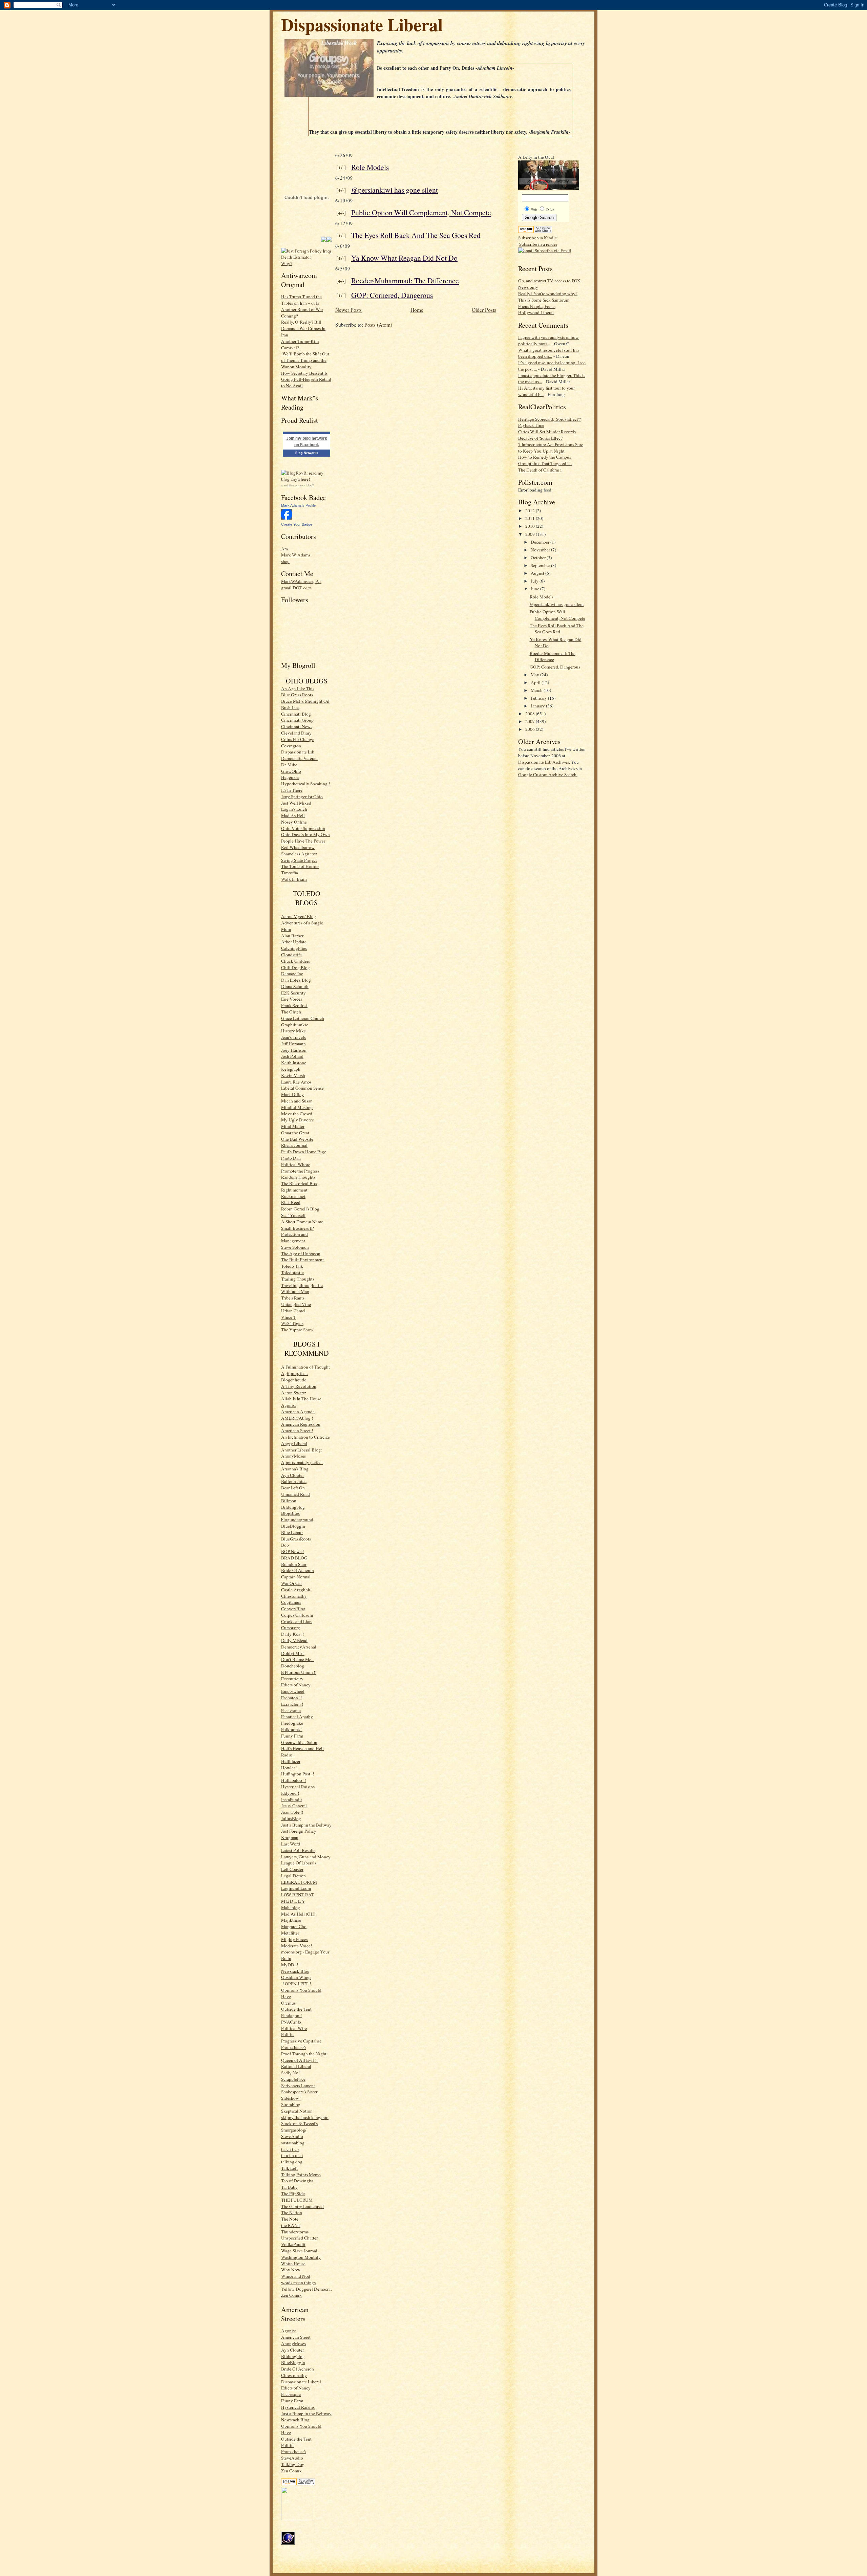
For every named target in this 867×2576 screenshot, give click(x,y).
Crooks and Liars (297, 1621)
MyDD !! (290, 1965)
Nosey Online (294, 822)
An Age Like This (298, 689)
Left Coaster (292, 1869)
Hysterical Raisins (298, 1787)
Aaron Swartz (294, 1393)
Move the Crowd (297, 1114)
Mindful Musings (297, 1107)
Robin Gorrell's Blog (300, 1209)
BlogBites (290, 1513)
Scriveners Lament (298, 2086)
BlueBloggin (293, 1526)
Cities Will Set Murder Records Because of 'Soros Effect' (547, 435)
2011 (531, 518)
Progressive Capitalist (301, 2041)
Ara (284, 549)
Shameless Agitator (299, 854)
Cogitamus (291, 1602)
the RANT (291, 2225)
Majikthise (291, 1920)
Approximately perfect (302, 1462)
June (535, 589)
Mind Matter (293, 1126)
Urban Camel (293, 1311)
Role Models (370, 167)
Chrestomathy (294, 1596)
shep (285, 561)
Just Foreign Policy (299, 1831)
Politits (288, 2034)
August (538, 573)
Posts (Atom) (378, 325)
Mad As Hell (293, 815)
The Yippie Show (297, 1330)
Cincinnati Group (297, 720)
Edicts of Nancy (296, 1685)
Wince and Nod (296, 2276)
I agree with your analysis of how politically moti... (548, 340)
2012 (531, 510)
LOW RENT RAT (298, 1895)
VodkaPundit (293, 2244)
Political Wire (294, 2028)
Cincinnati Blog (296, 714)
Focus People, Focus (537, 306)
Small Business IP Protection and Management (297, 1235)
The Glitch (291, 1012)
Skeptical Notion (297, 2111)
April (536, 682)
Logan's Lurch (294, 809)
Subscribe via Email (553, 250)
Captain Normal (296, 1577)
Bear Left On (293, 1488)
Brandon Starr (294, 1564)
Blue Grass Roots (297, 695)
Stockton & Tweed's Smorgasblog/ (299, 2127)
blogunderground (297, 1520)
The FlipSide (293, 2193)
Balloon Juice (294, 1481)
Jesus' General (294, 1806)
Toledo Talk (292, 1266)
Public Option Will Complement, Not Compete (421, 212)
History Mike (293, 1031)
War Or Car (291, 1583)
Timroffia (290, 873)
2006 (531, 729)
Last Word (291, 1844)
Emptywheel (293, 1691)
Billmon (289, 1501)
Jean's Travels (293, 1037)
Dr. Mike (289, 765)
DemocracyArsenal (299, 1647)
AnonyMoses (293, 1456)
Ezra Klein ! (292, 1704)
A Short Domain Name (302, 1222)
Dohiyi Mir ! (293, 1653)
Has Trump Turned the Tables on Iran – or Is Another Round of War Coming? (302, 306)
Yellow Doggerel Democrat (306, 2289)
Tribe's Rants (293, 1298)
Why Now (291, 2270)
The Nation (292, 2212)
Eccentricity (292, 1679)
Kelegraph (291, 1069)
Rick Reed (291, 1202)
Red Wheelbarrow (298, 847)
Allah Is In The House (301, 1399)
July (535, 581)
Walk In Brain (294, 879)
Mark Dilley (292, 1094)
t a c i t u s (290, 2149)
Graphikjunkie (295, 1025)
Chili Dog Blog (295, 967)
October (539, 558)
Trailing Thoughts (298, 1279)
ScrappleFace (293, 2079)
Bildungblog (293, 1507)
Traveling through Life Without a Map (302, 1289)
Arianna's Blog (295, 1469)
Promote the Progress (300, 1171)
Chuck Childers (295, 961)
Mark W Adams (296, 555)
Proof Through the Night (304, 2054)
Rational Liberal (296, 2066)
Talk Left (289, 2168)
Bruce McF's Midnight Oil (305, 701)
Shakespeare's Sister (299, 2092)
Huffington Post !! (298, 1774)
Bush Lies (290, 707)
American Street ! (297, 1431)
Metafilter (290, 1933)
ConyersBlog (293, 1609)
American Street (296, 2337)
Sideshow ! (291, 2098)
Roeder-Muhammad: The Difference (405, 280)
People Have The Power (303, 841)
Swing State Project (299, 860)
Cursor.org (291, 1628)
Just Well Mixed (296, 803)
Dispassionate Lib (298, 752)
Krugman (290, 1837)
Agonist (289, 1405)
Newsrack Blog (295, 1971)
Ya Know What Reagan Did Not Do (404, 258)
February (539, 698)
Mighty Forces (294, 1939)
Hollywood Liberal (536, 312)
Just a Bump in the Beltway (306, 1825)
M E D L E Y (293, 1901)
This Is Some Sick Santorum (544, 300)
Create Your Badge (297, 524)
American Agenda (298, 1412)
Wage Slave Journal (299, 2251)
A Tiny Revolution (299, 1386)
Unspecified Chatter (299, 2238)
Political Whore (296, 1164)
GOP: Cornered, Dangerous (392, 295)
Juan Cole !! (292, 1812)
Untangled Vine (296, 1304)
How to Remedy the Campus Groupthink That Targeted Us (545, 460)
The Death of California (540, 470)
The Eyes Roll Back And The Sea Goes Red (416, 235)
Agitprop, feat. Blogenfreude (294, 1377)
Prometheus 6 (293, 2047)
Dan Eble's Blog (296, 980)
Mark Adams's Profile (298, 505)
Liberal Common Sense (302, 1088)
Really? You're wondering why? (548, 293)
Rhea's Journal (294, 1145)
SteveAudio (292, 2136)
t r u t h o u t (292, 2155)
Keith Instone (294, 1063)
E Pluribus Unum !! (299, 1672)
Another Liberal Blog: (302, 1450)
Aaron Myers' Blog (299, 916)
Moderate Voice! (297, 1946)
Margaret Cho (294, 1926)
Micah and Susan (297, 1101)
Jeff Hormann (293, 1044)
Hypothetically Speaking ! (305, 784)
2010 (531, 526)
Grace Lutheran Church (303, 1018)
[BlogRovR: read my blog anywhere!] (306, 476)
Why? (287, 263)
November (541, 550)
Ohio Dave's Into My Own (305, 834)
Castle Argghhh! (296, 1590)
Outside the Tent (296, 2009)
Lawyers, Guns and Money (306, 1857)
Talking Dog (293, 2464)
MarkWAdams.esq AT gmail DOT (301, 584)
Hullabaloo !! (293, 1780)
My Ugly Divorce (298, 1120)
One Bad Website (297, 1139)
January (538, 706)
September (541, 565)
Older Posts (484, 310)
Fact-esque (291, 1710)
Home (417, 310)
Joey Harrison (294, 1050)
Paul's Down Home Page (304, 1152)
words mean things (298, 2283)
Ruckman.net (293, 1196)
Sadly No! (290, 2073)
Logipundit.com (296, 1888)
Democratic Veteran (299, 758)
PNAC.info (291, 2022)
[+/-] (341, 167)
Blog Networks (307, 453)
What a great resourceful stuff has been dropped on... (549, 353)
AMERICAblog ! (297, 1418)
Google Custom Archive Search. (548, 774)
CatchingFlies (294, 948)
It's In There (292, 790)
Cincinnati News (297, 726)
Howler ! (289, 1768)
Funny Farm (292, 1736)
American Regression (301, 1424)
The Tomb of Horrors (300, 866)
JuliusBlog (291, 1818)
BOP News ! (292, 1551)
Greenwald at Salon (299, 1742)
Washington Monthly (301, 2257)
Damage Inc (292, 974)
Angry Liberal (294, 1443)
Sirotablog (291, 2104)
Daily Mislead (294, 1640)
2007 (531, 721)
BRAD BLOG (294, 1558)
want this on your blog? (298, 485)
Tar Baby (289, 2187)
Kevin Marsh (293, 1075)
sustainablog (293, 2143)
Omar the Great (295, 1133)
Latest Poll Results (298, 1850)
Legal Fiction (293, 1876)
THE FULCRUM (297, 2200)
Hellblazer (291, 1761)
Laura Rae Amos (296, 1082)
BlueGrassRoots (296, 1539)
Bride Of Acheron (298, 1570)
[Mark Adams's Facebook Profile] (287, 518)
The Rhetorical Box (299, 1183)
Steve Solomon (295, 1247)
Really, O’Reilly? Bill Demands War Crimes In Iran (303, 328)
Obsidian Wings (296, 1977)
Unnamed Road (295, 1494)
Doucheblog (293, 1666)
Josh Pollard (292, 1056)
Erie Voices (292, 999)
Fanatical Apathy (297, 1717)
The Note (290, 2219)
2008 (531, 714)
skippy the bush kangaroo (305, 2117)
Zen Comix (291, 2295)
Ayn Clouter (292, 1475)
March (537, 690)
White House (293, 2264)
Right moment (294, 1190)
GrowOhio (291, 771)
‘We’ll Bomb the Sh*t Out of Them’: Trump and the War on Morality (305, 360)
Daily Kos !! (292, 1634)
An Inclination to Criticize (305, 1437)
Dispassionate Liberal (362, 24)
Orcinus (288, 2003)
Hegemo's (290, 777)
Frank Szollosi (294, 1005)
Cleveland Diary (296, 733)
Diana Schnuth (295, 986)
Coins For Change (298, 739)
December (541, 542)
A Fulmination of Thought (305, 1367)
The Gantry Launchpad (302, 2206)
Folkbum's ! (292, 1729)
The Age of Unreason (301, 1253)
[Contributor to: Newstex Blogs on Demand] (298, 2518)
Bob (285, 1545)
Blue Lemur (292, 1532)
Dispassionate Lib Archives (544, 762)
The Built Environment (302, 1260)
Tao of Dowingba (297, 2181)
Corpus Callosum (297, 1615)
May (535, 675)
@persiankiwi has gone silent (395, 190)
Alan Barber (292, 936)
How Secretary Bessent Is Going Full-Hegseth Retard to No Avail (306, 379)
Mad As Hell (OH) (298, 1914)
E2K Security (293, 993)
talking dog (292, 2162)
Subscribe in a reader (538, 244)
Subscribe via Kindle (537, 238)
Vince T (289, 1317)
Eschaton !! (291, 1698)
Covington (291, 746)
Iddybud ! (290, 1793)
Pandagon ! (291, 2015)
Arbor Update (294, 942)
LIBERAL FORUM (299, 1882)
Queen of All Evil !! (299, 2060)
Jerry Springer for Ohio (302, 796)
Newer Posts (348, 310)
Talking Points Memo (301, 2175)
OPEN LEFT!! (298, 1984)
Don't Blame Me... (298, 1659)
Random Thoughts (298, 1177)
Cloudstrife (291, 955)
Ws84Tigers (292, 1323)
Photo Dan (291, 1158)
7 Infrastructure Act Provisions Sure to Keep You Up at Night (551, 448)
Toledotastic (292, 1272)
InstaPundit (292, 1799)
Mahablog (291, 1907)
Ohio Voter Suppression (303, 828)
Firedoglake (292, 1723)
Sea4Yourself (293, 1215)
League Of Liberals (299, 1863)
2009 (531, 534)
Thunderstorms (295, 2232)
